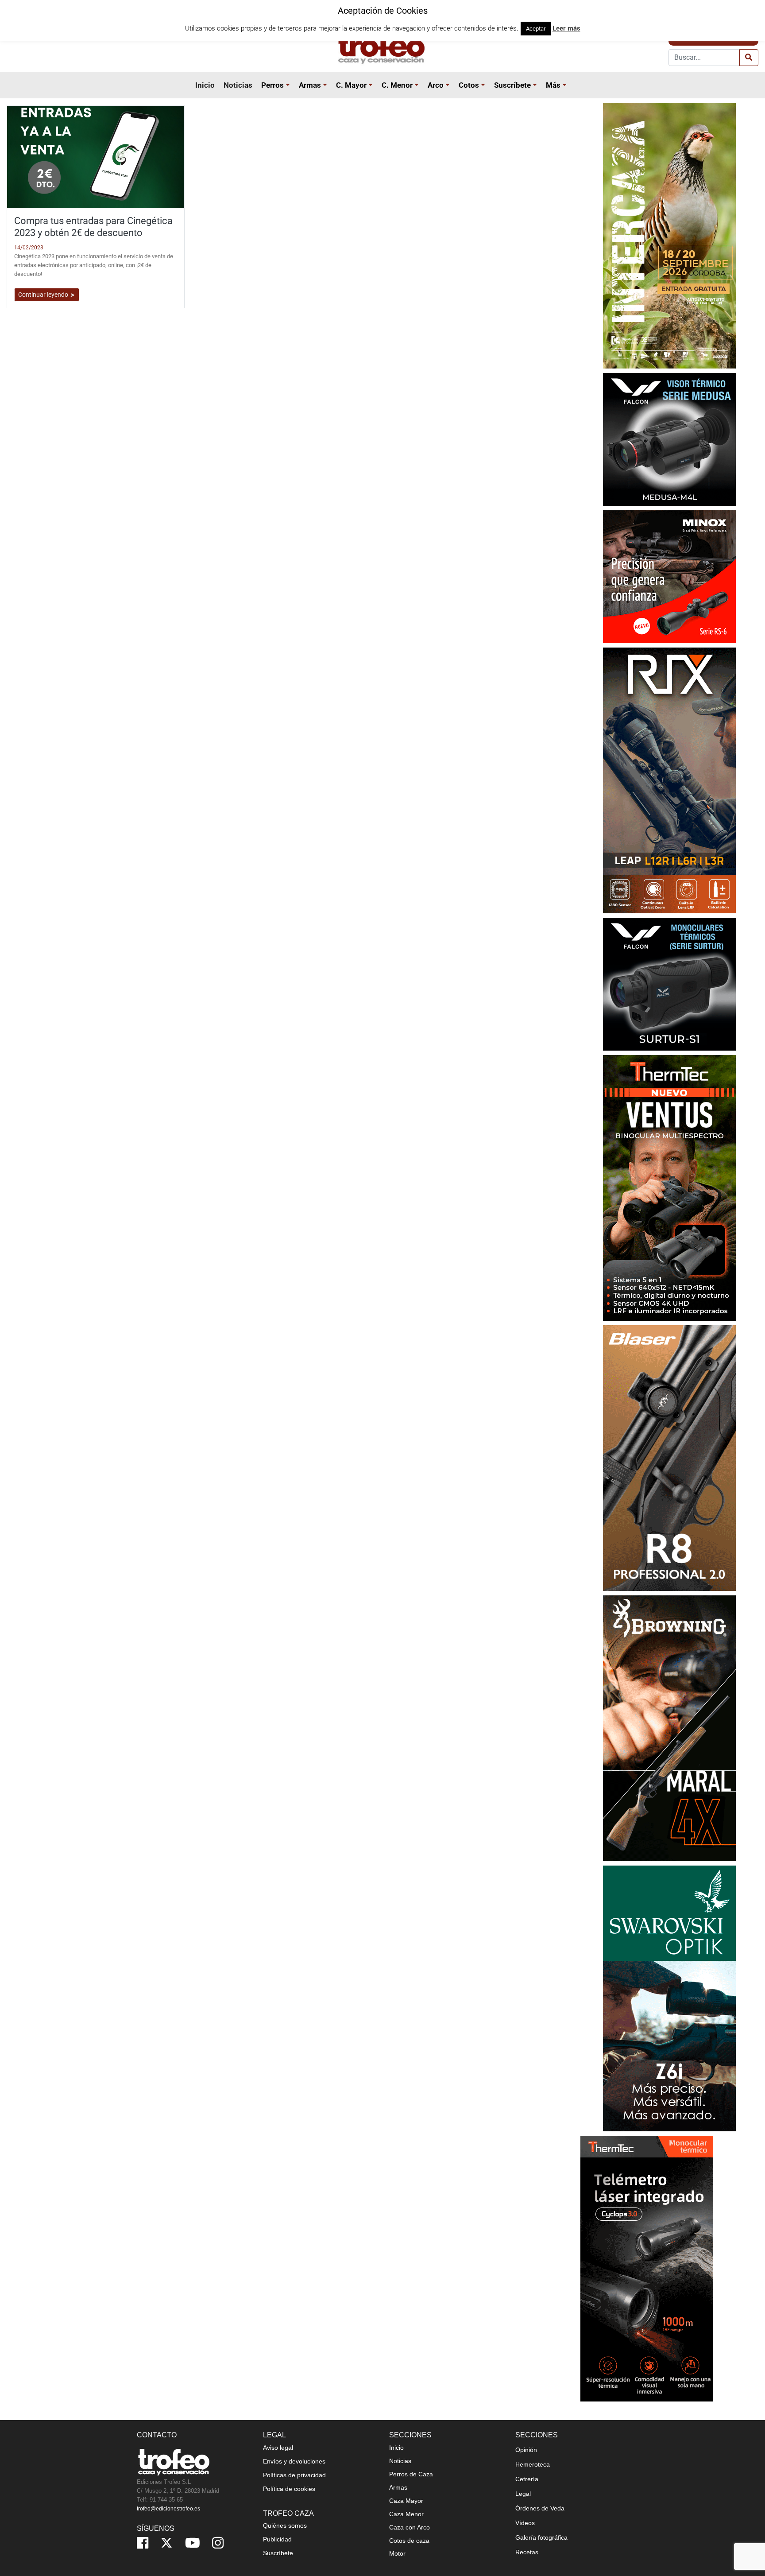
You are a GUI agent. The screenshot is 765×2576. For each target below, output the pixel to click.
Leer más (566, 28)
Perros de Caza (411, 2474)
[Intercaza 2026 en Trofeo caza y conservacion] (669, 235)
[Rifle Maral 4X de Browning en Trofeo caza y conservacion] (669, 1728)
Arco (436, 85)
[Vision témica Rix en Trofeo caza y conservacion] (669, 780)
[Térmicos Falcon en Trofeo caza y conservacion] (669, 439)
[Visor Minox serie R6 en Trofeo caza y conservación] (669, 576)
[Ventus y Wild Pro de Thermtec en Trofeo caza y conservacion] (669, 1187)
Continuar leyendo (44, 295)
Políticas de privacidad (294, 2475)
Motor (397, 2553)
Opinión (526, 2450)
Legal (523, 2494)
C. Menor (397, 85)
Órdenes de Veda (540, 2508)
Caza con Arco (410, 2527)
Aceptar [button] (536, 29)
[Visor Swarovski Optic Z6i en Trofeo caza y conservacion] (669, 1998)
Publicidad (277, 2539)
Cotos (469, 85)
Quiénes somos (285, 2526)
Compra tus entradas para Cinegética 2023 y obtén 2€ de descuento (93, 227)
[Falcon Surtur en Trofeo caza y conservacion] (669, 983)
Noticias (238, 85)
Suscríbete (512, 85)
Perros (272, 85)
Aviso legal (278, 2448)
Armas (310, 85)
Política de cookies (289, 2489)
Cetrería (527, 2479)
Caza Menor (406, 2514)
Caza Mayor (406, 2501)
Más (553, 85)
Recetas (527, 2552)
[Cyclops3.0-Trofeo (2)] (647, 2268)
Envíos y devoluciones (294, 2461)
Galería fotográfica (541, 2537)
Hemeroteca (533, 2464)
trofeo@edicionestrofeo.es (168, 2509)
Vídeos (525, 2523)
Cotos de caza (409, 2541)
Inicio (205, 85)
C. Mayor (351, 85)
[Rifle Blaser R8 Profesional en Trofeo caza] (669, 1457)
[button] (289, 85)
